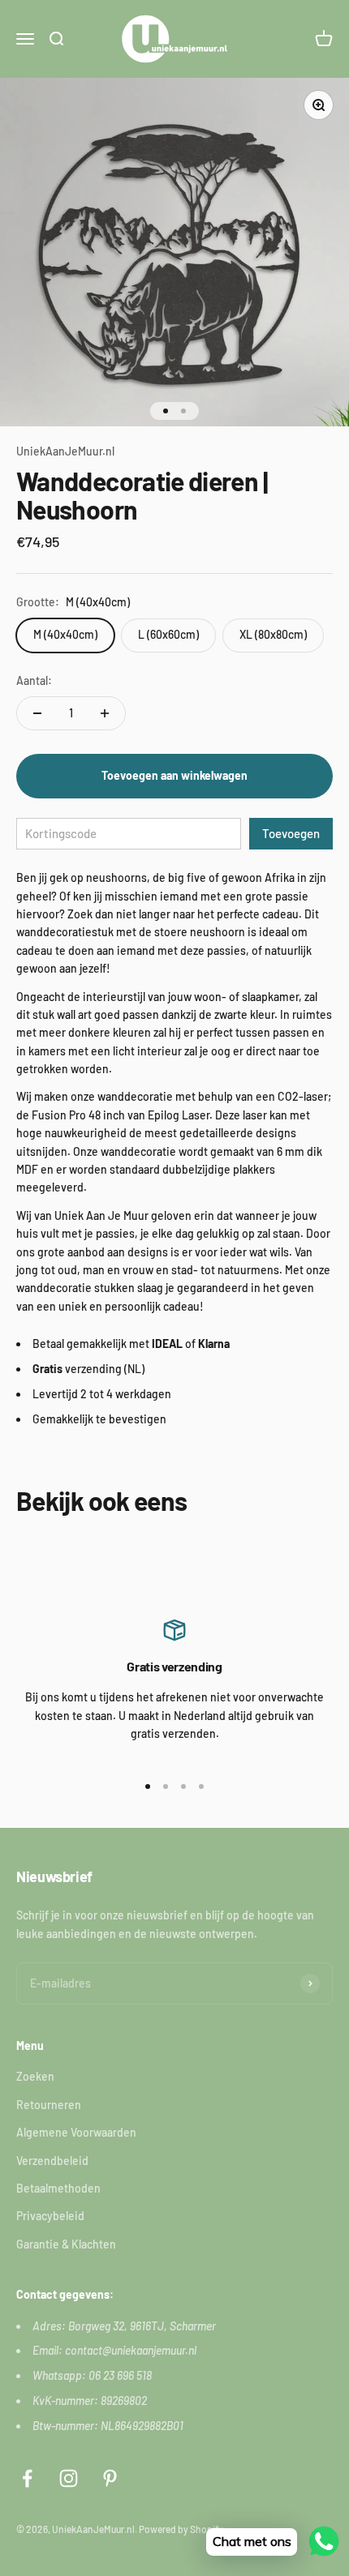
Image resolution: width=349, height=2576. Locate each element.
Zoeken (35, 2076)
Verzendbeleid (52, 2161)
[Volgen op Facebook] (27, 2478)
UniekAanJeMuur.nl (65, 451)
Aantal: (34, 680)
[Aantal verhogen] (105, 713)
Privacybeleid (50, 2216)
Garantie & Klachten (66, 2244)
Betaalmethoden (58, 2188)
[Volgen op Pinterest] (110, 2478)
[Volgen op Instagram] (69, 2478)
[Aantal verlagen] (37, 713)
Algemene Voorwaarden (76, 2132)
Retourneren (49, 2105)
